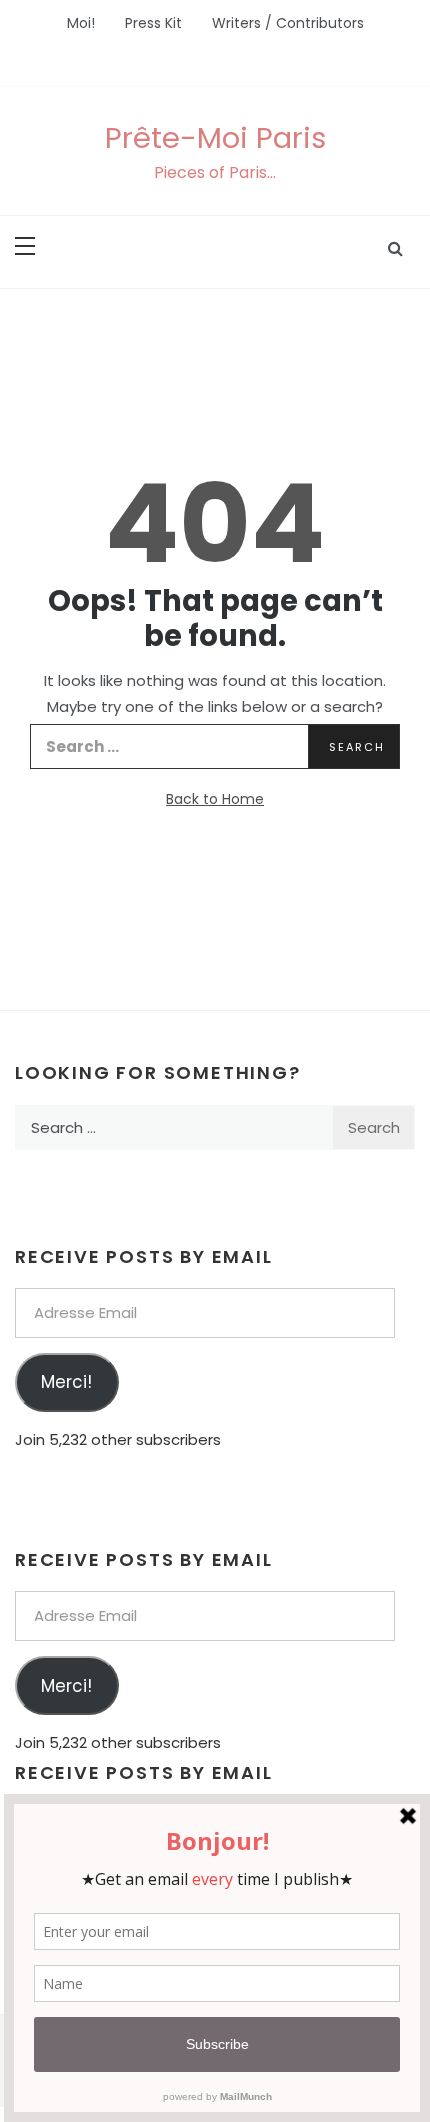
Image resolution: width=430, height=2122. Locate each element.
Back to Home (215, 799)
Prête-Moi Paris (215, 138)
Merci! (66, 1382)
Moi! (81, 23)
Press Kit (153, 23)
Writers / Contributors (288, 23)
